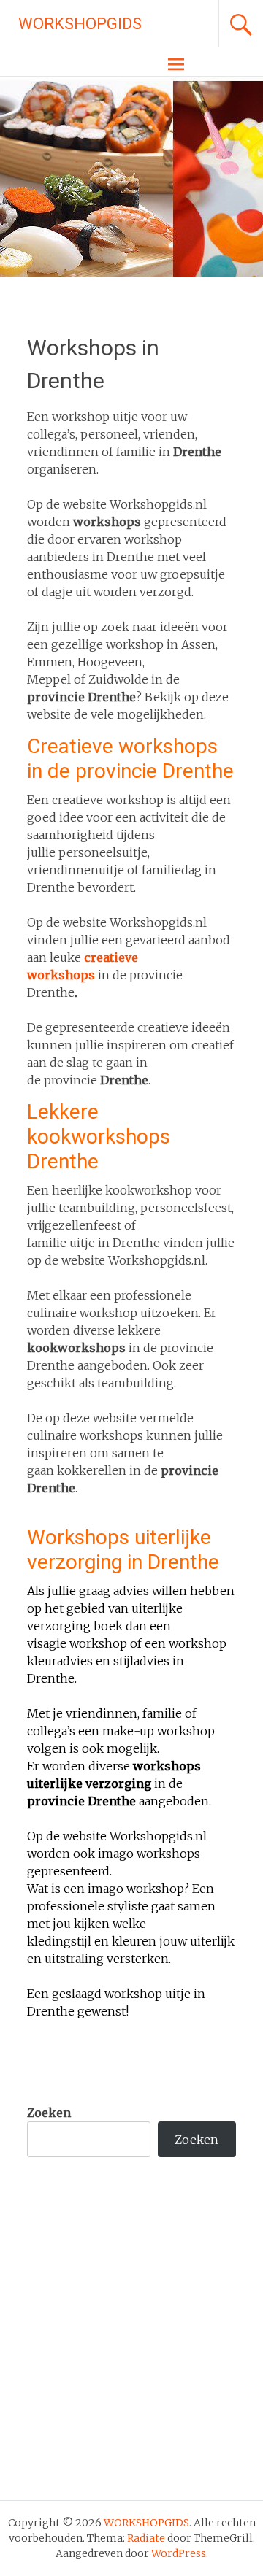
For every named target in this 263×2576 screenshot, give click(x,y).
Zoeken (49, 2113)
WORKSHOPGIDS (80, 24)
